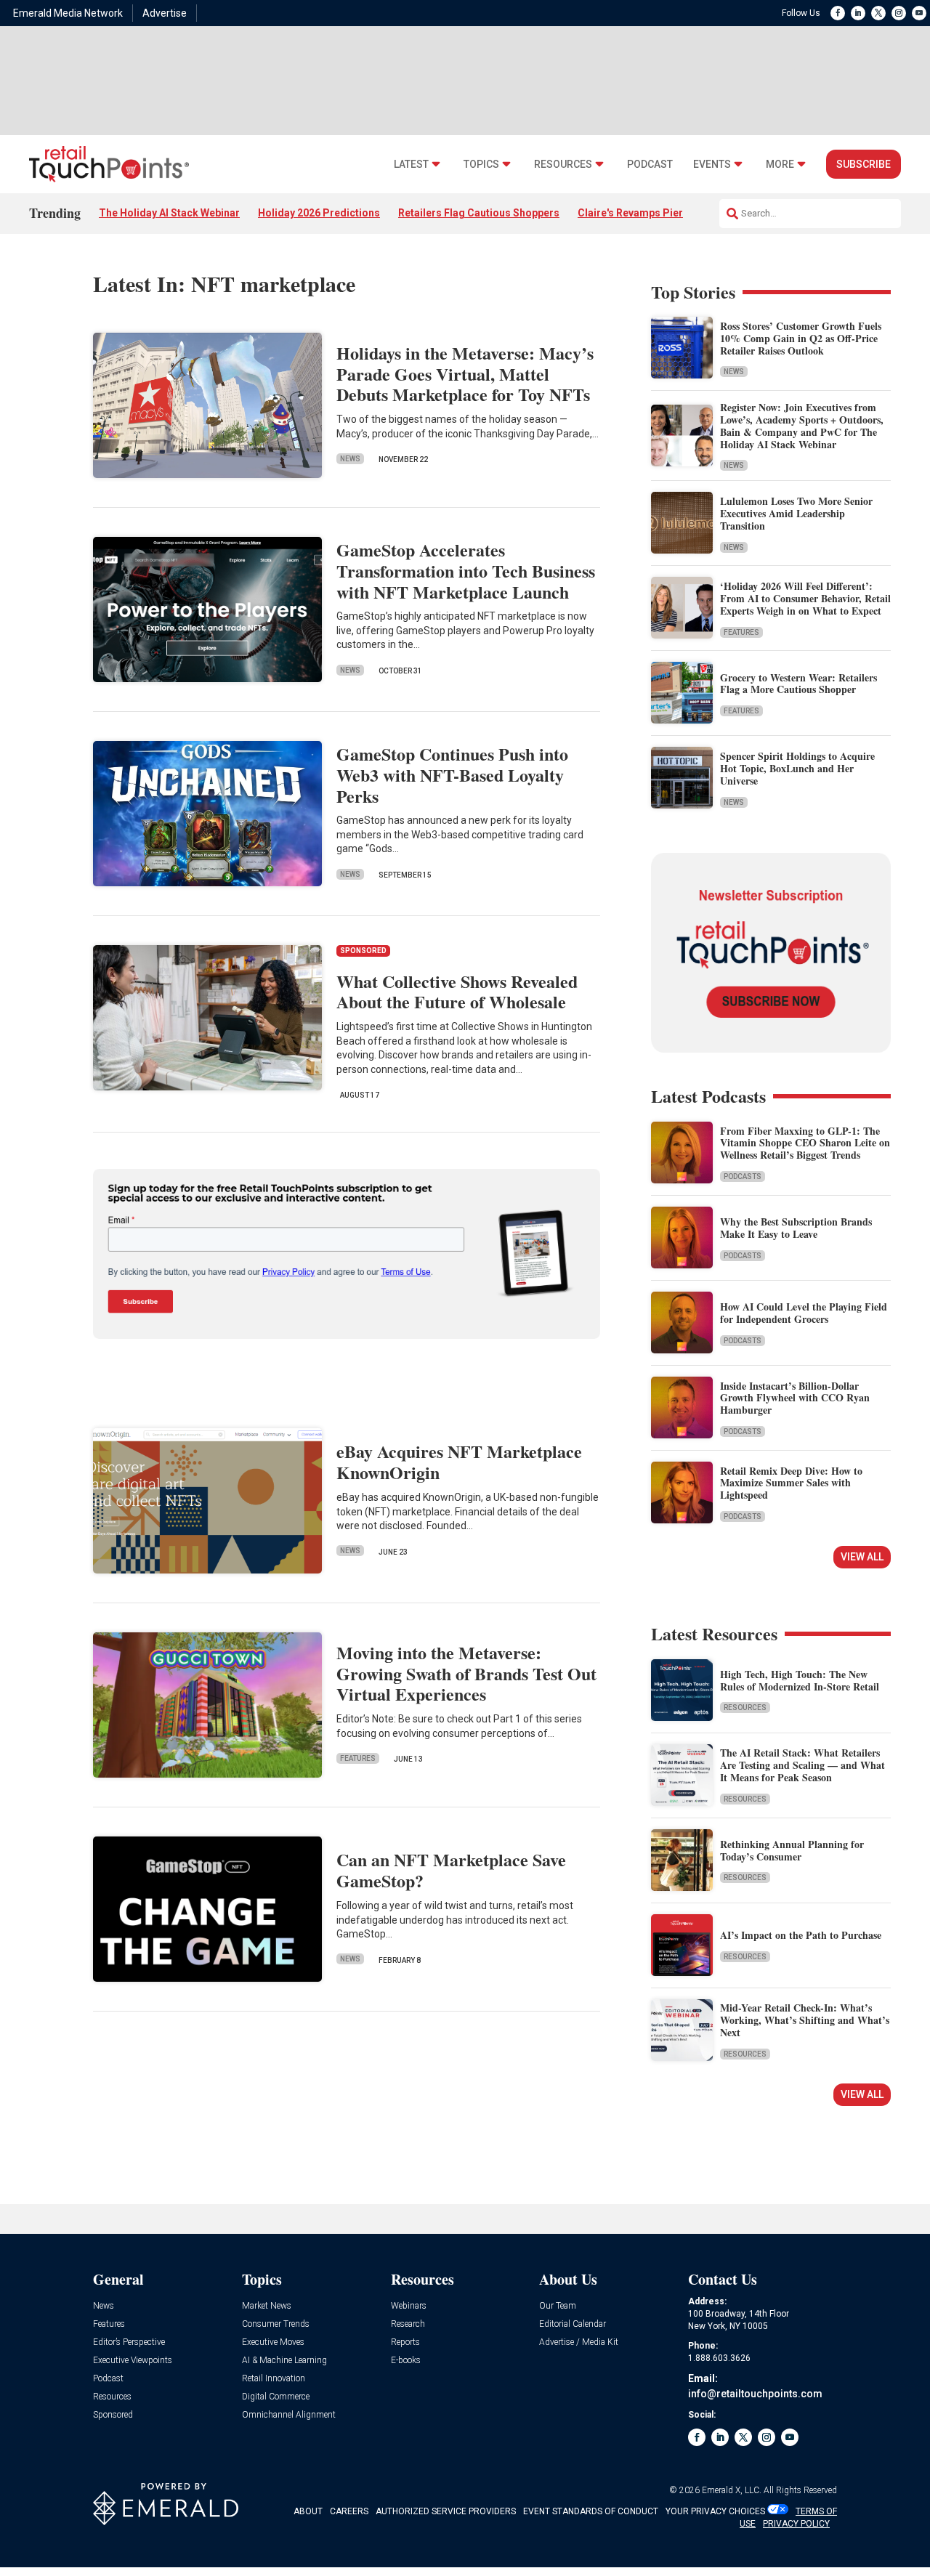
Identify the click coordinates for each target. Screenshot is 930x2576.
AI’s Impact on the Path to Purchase (801, 1935)
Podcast (650, 165)
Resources (563, 165)
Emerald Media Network (68, 13)
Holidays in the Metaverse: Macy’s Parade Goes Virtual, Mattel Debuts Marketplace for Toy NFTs (465, 374)
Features (358, 1758)
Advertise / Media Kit (579, 2342)
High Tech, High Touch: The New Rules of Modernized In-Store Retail (800, 1680)
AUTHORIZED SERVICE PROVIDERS (446, 2511)
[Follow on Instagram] (899, 13)
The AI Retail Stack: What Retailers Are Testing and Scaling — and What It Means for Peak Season (802, 1765)
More (780, 165)
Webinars (409, 2306)
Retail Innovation (274, 2379)
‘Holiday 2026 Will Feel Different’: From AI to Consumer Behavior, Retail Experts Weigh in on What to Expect (805, 598)
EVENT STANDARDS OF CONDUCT (591, 2511)
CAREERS (349, 2511)
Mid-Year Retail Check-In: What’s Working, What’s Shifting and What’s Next (805, 2020)
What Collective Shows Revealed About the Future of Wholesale (457, 992)
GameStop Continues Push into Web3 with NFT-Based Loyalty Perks (452, 775)
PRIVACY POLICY (796, 2524)
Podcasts (743, 1176)
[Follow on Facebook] (838, 13)
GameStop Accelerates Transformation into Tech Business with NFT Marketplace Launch (466, 571)
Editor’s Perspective (129, 2342)
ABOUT (308, 2511)
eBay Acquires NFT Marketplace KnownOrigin (459, 1462)
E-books (406, 2361)
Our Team (558, 2306)
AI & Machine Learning (284, 2361)
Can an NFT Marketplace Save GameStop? (451, 1870)
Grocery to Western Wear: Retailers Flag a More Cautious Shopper (798, 684)
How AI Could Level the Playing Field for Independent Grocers (804, 1313)
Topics (481, 165)
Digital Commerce (276, 2397)
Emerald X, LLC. (732, 2490)
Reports (405, 2342)
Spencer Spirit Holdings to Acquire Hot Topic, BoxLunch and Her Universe (797, 768)
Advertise (165, 13)
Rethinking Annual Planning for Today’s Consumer (792, 1850)
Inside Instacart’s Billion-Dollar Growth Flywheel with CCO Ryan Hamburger (795, 1398)
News (350, 459)
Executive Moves (273, 2342)
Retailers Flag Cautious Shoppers (479, 213)
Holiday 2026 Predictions (319, 213)
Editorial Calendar (573, 2324)
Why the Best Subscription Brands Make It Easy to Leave (796, 1228)
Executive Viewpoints (133, 2361)
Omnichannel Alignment (289, 2415)
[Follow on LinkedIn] (858, 13)
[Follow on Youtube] (919, 13)
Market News (267, 2306)
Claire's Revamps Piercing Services (663, 213)
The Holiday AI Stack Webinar (169, 213)
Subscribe (864, 164)
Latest (411, 165)
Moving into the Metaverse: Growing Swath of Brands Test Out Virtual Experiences (466, 1673)
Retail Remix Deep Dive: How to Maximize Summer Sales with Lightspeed (791, 1483)
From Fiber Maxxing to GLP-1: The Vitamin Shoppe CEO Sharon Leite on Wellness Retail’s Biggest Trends (805, 1143)
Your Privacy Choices (715, 2511)
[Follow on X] (878, 13)
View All (862, 1557)
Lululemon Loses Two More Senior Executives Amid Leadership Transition (796, 513)
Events (712, 165)
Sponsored (113, 2415)
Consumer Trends (276, 2324)
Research (408, 2324)
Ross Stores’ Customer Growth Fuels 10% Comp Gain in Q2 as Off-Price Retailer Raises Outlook (801, 338)
